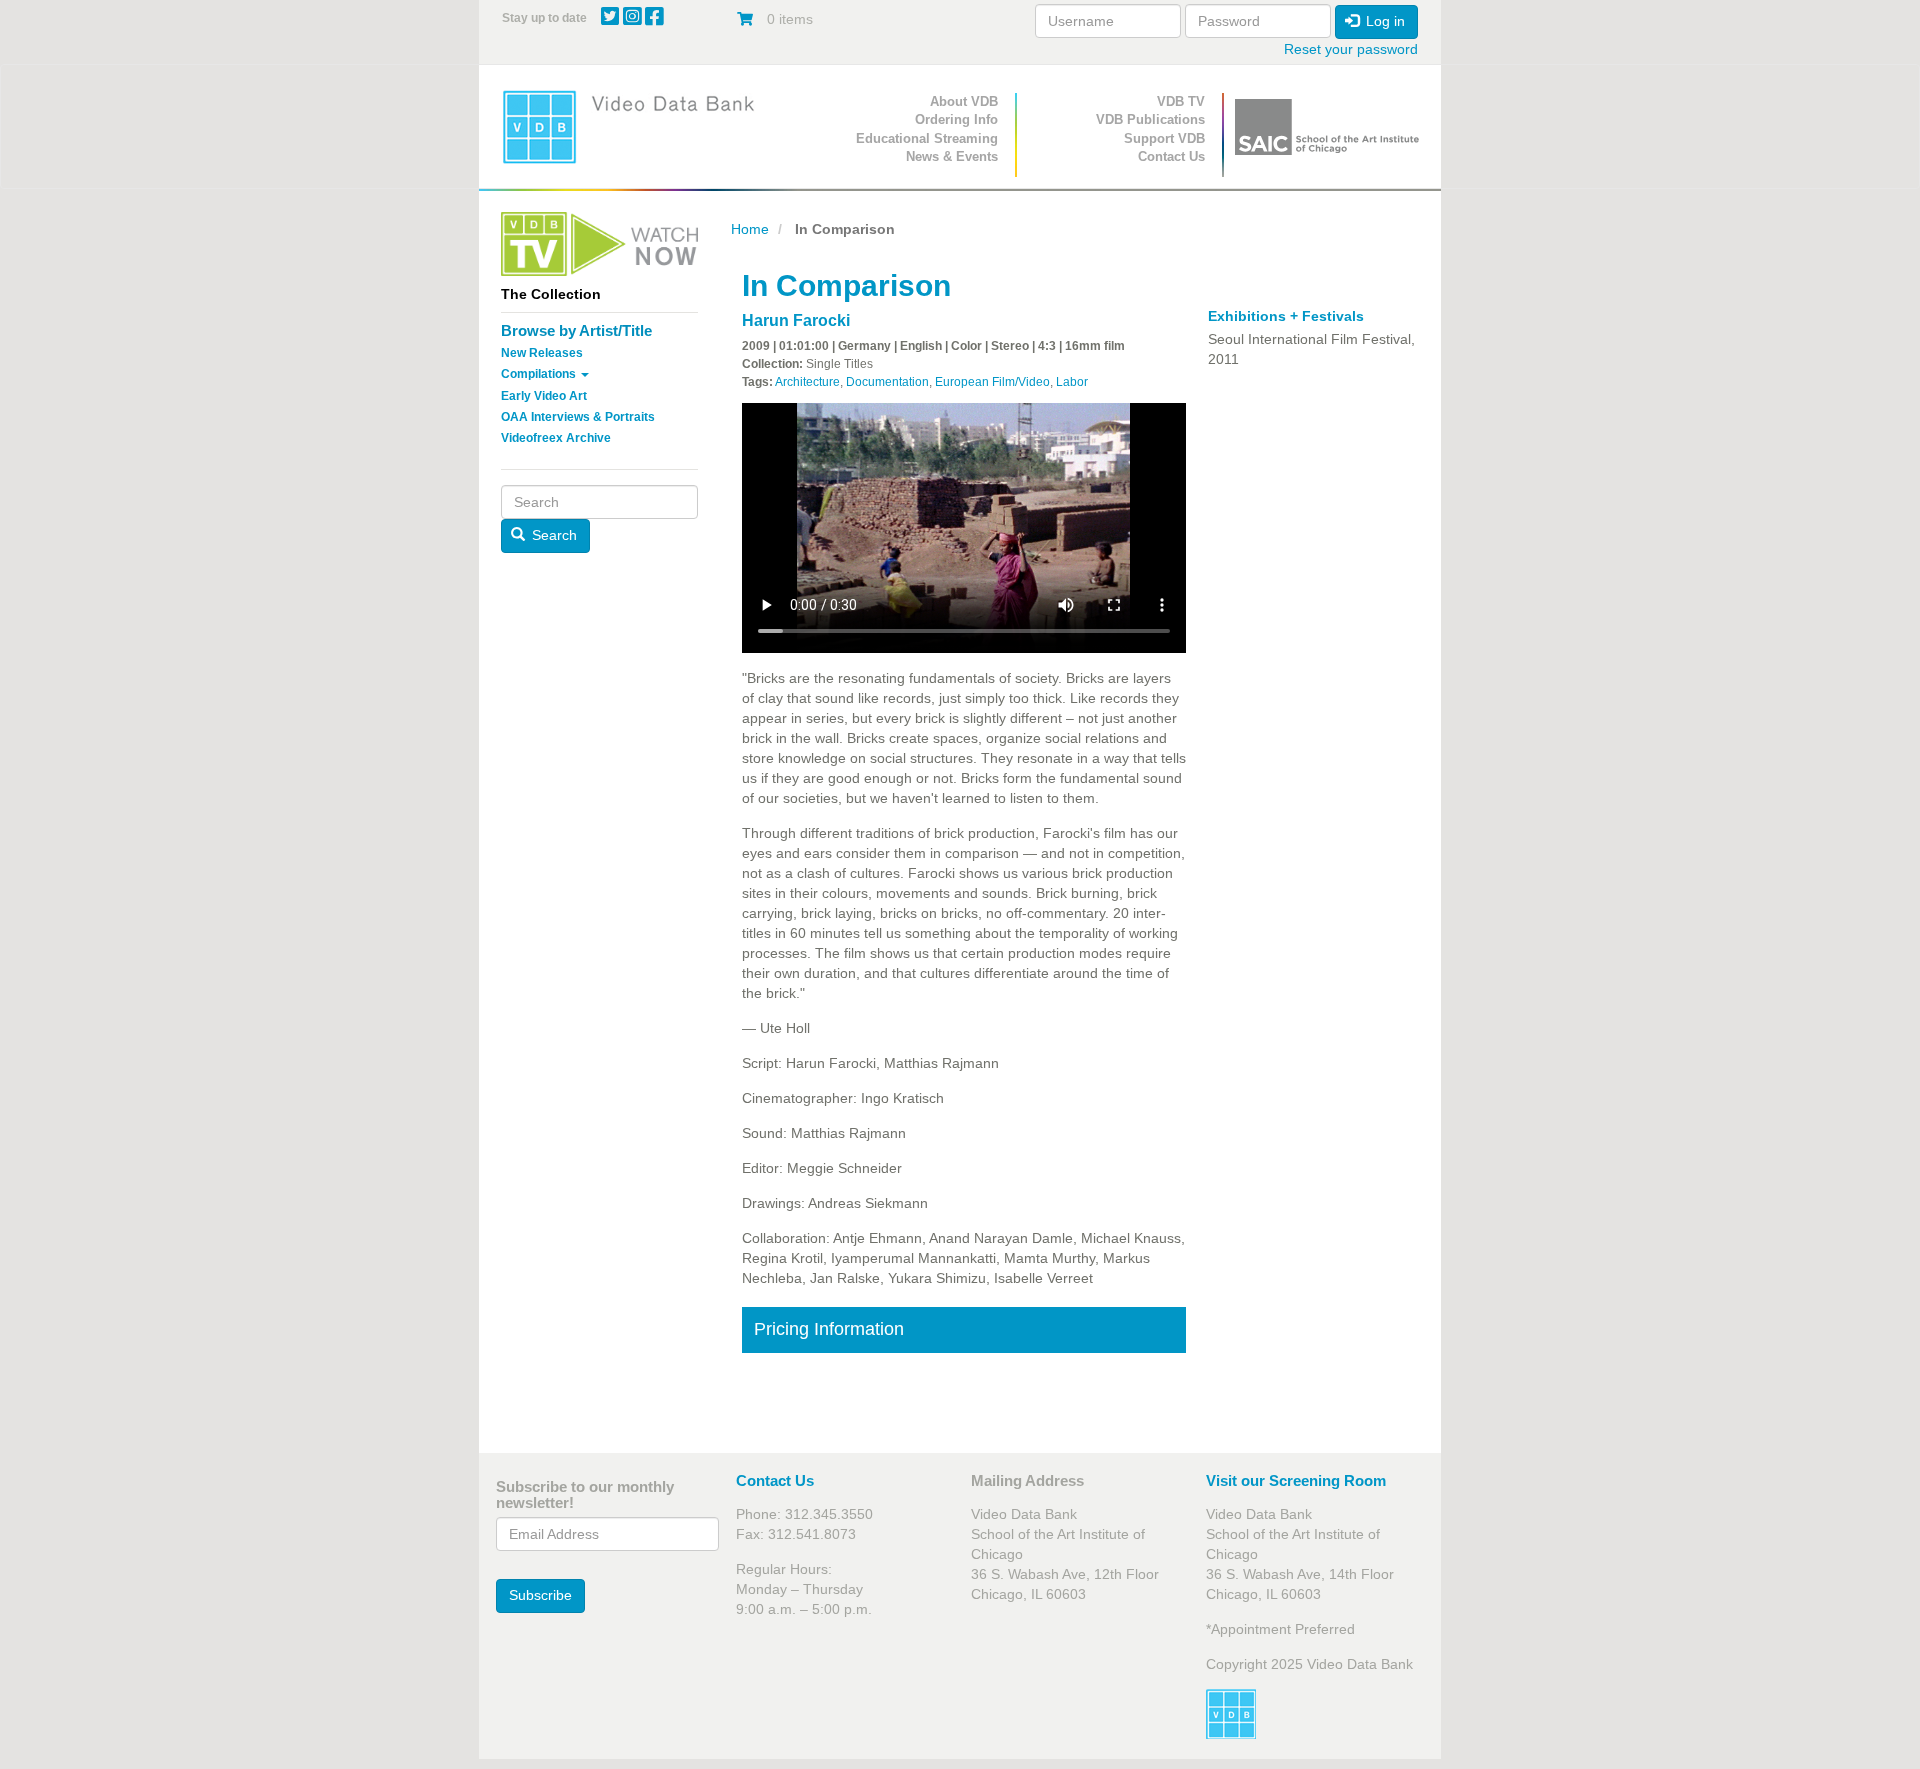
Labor (1072, 382)
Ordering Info (956, 119)
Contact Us (1171, 156)
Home (750, 229)
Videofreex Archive (556, 438)
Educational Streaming (927, 138)
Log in (1383, 21)
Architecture (807, 382)
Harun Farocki (796, 320)
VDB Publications (1150, 119)
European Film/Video (992, 382)
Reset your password (1351, 49)
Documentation (887, 382)
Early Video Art (544, 396)
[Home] (635, 126)
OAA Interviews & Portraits (578, 417)
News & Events (952, 156)
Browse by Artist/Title (576, 330)
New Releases (542, 353)
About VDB (964, 101)
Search (552, 535)
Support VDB (1164, 138)
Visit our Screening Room (1296, 1480)
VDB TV (1181, 101)
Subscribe (540, 1595)
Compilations (540, 374)
